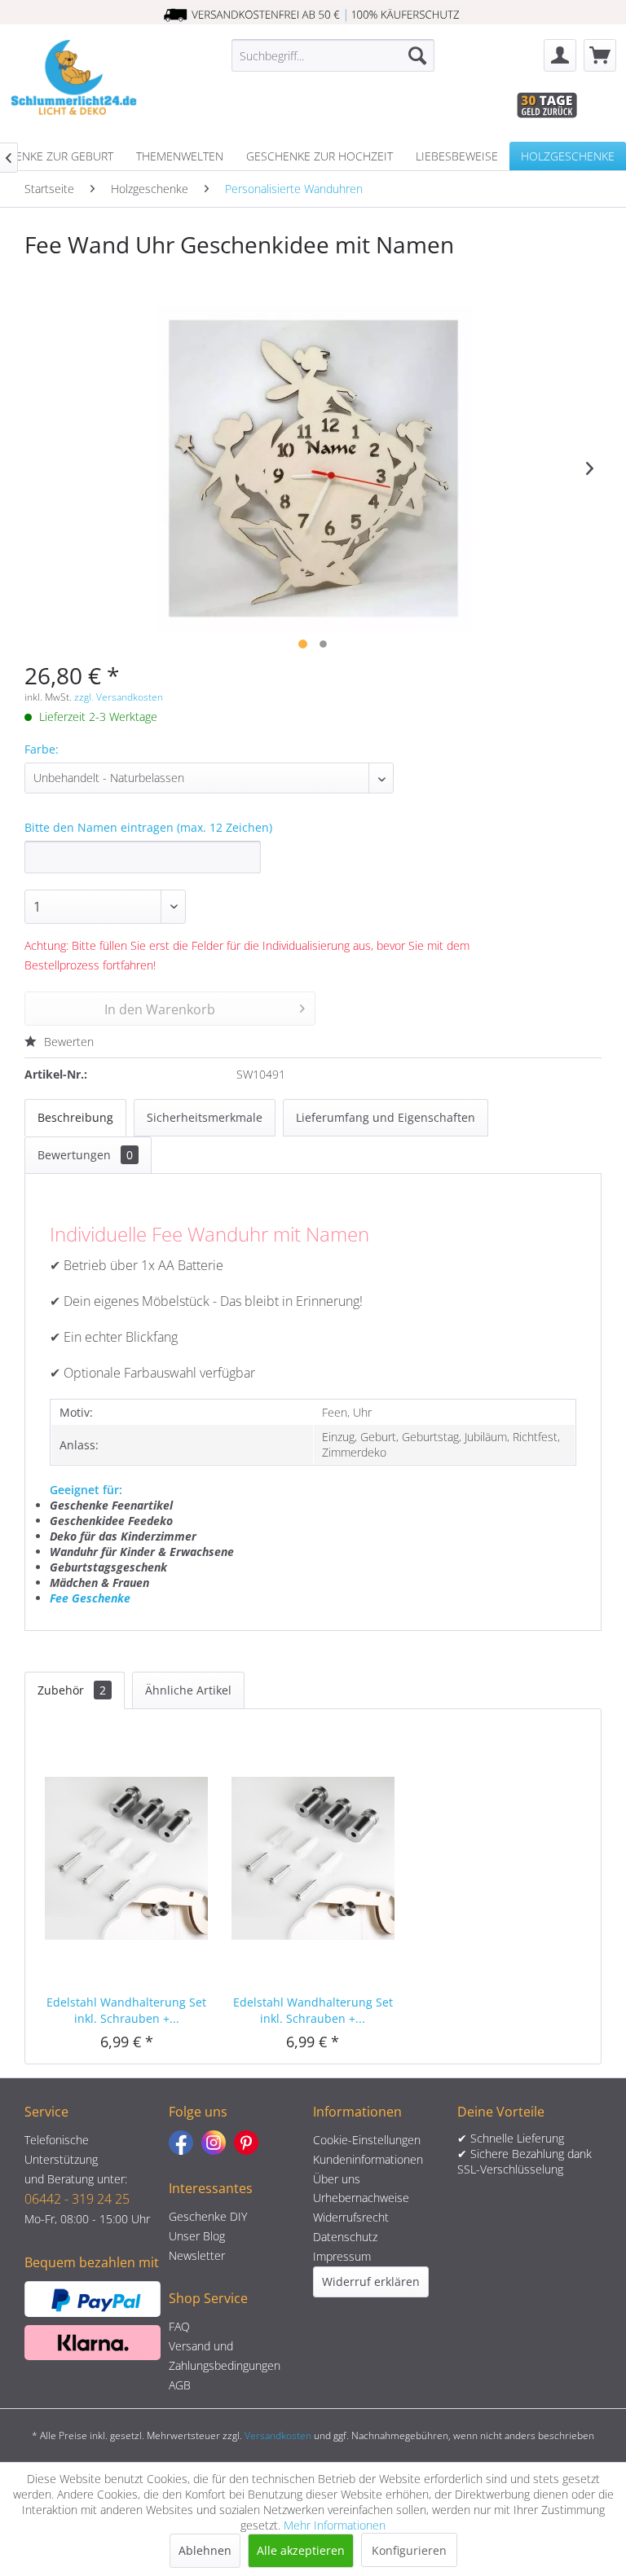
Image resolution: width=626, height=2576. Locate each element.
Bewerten (67, 1042)
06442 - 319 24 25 (77, 2199)
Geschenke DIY (208, 2216)
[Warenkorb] (600, 55)
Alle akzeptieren (301, 2550)
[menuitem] (333, 55)
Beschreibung (75, 1117)
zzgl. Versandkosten (119, 697)
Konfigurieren (409, 2550)
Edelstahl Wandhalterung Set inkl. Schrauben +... (126, 2010)
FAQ (179, 2326)
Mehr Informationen (335, 2525)
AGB (180, 2385)
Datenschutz (345, 2237)
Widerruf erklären (371, 2281)
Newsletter (197, 2255)
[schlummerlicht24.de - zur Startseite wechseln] (73, 80)
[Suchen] (417, 55)
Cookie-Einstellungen (367, 2140)
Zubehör (72, 1690)
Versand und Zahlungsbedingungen (225, 2356)
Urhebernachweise (361, 2198)
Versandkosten (278, 2435)
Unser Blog (197, 2236)
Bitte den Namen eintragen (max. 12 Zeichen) (148, 827)
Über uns (337, 2179)
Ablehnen (205, 2550)
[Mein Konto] (560, 55)
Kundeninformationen (368, 2159)
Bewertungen (85, 1155)
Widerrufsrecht (351, 2217)
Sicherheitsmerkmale (205, 1117)
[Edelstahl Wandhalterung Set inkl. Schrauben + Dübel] (127, 1856)
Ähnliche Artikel (188, 1690)
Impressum (342, 2256)
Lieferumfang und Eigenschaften (386, 1117)
